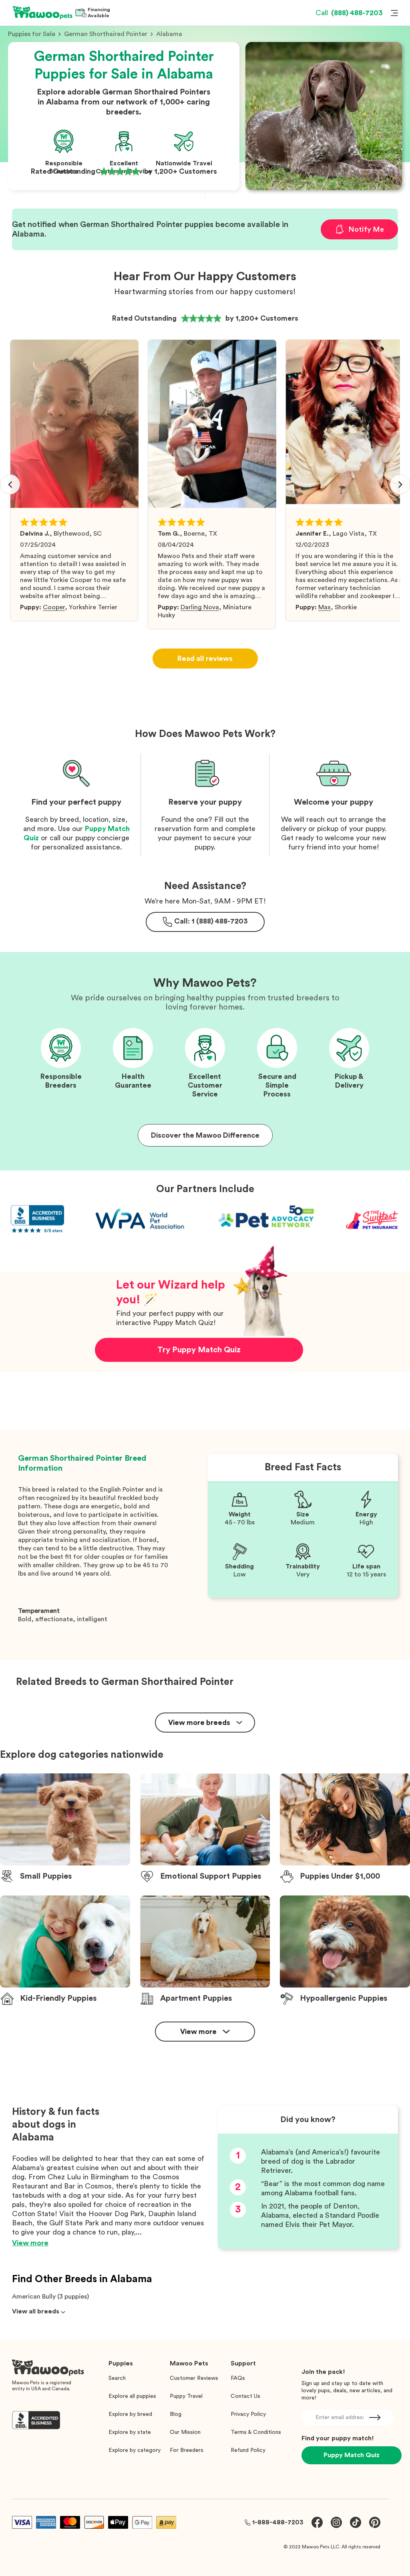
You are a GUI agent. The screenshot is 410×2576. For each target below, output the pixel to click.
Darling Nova (200, 607)
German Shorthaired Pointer (106, 34)
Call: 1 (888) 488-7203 (211, 921)
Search (117, 2378)
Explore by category (135, 2450)
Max (325, 607)
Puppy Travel (186, 2396)
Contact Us (245, 2396)
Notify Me (366, 229)
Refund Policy (248, 2450)
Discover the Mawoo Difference (205, 1135)
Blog (176, 2414)
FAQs (238, 2378)
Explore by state (130, 2432)
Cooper (54, 607)
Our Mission (185, 2432)
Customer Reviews (194, 2378)
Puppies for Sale (32, 34)
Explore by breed (130, 2414)
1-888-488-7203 (278, 2522)
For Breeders (187, 2450)
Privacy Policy (248, 2414)
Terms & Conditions (256, 2432)
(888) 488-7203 (349, 13)
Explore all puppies (132, 2396)
